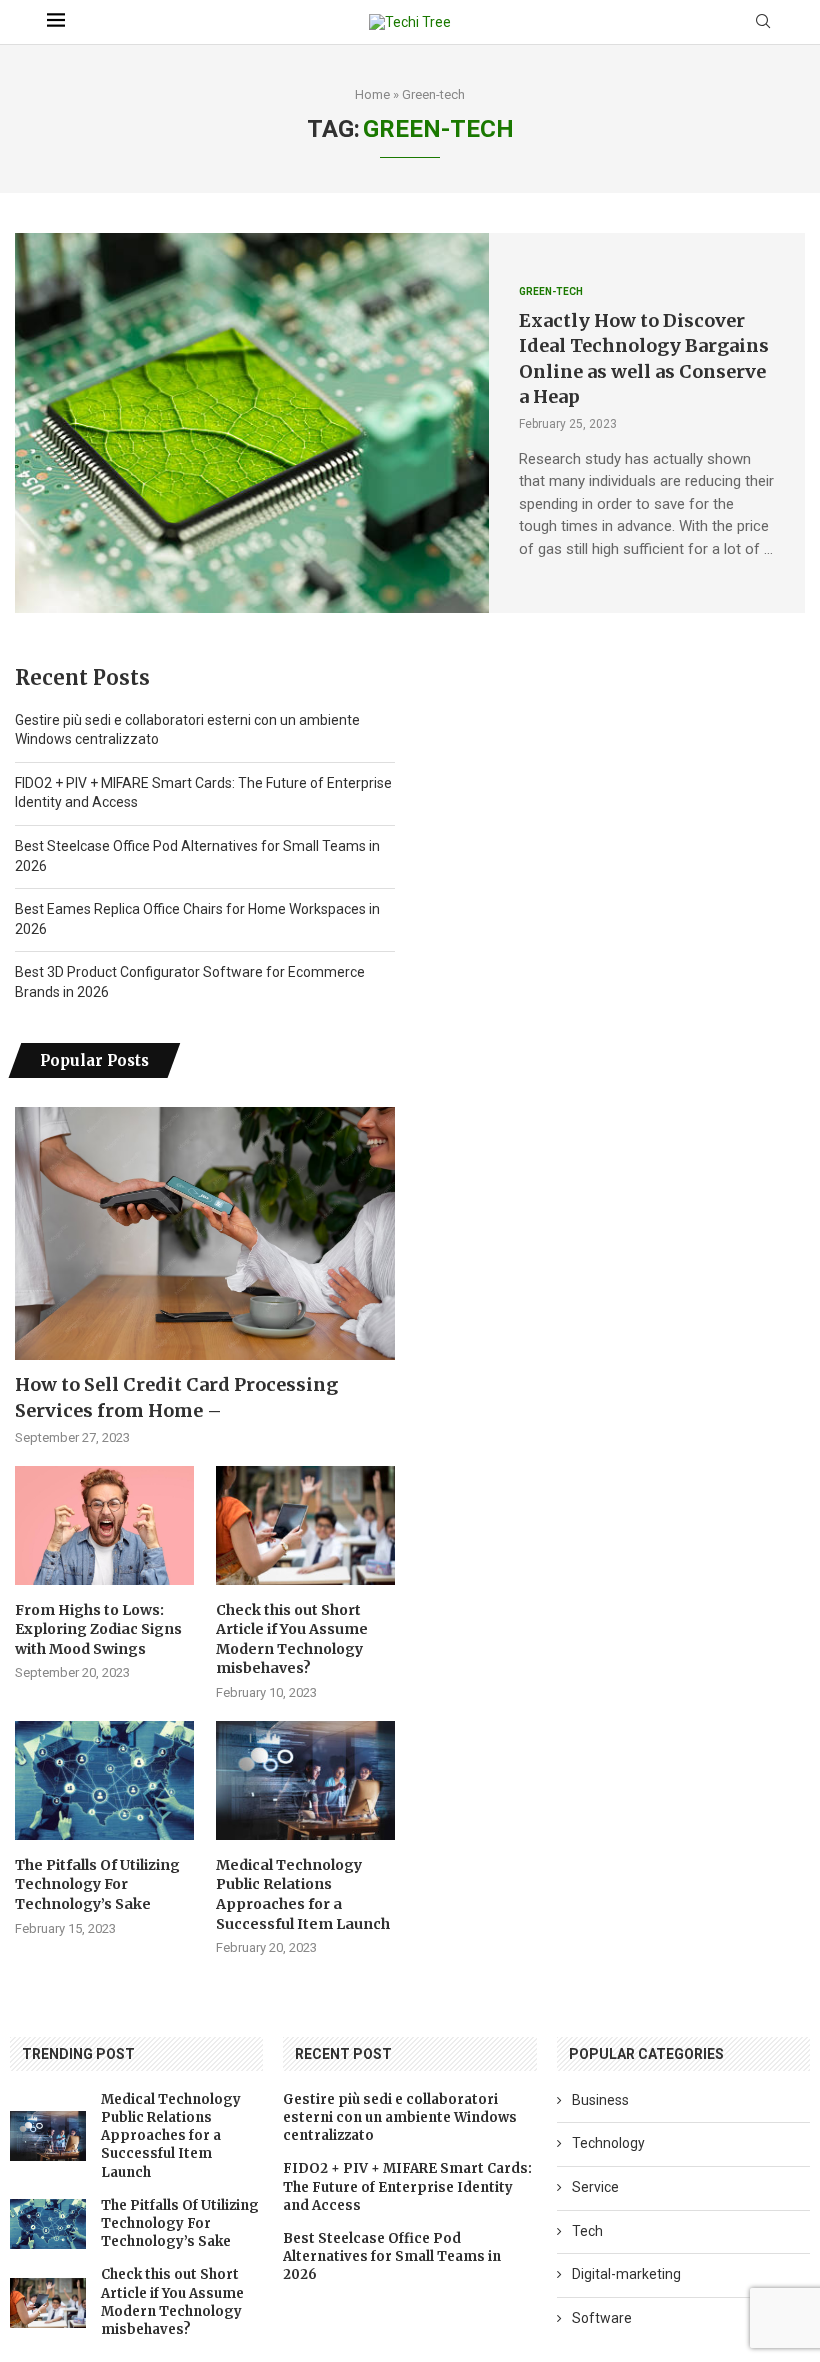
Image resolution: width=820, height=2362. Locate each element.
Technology (608, 2143)
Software (602, 2318)
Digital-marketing (626, 2274)
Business (600, 2100)
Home (372, 94)
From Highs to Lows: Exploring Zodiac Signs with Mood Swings (98, 1629)
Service (595, 2187)
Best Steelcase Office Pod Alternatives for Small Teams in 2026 (392, 2256)
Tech (587, 2231)
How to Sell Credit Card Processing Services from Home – (176, 1397)
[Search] (763, 22)
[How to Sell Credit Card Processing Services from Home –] (205, 1233)
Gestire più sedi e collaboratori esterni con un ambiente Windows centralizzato (400, 2117)
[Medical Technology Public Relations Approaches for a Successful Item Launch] (305, 1780)
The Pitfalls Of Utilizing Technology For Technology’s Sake (97, 1884)
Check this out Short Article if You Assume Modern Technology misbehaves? (292, 1639)
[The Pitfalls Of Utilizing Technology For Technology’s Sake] (104, 1780)
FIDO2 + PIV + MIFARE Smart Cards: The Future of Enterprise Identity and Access (407, 2186)
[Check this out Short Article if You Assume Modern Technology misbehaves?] (305, 1525)
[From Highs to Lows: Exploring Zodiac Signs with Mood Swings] (104, 1525)
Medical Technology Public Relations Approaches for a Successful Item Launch (303, 1894)
